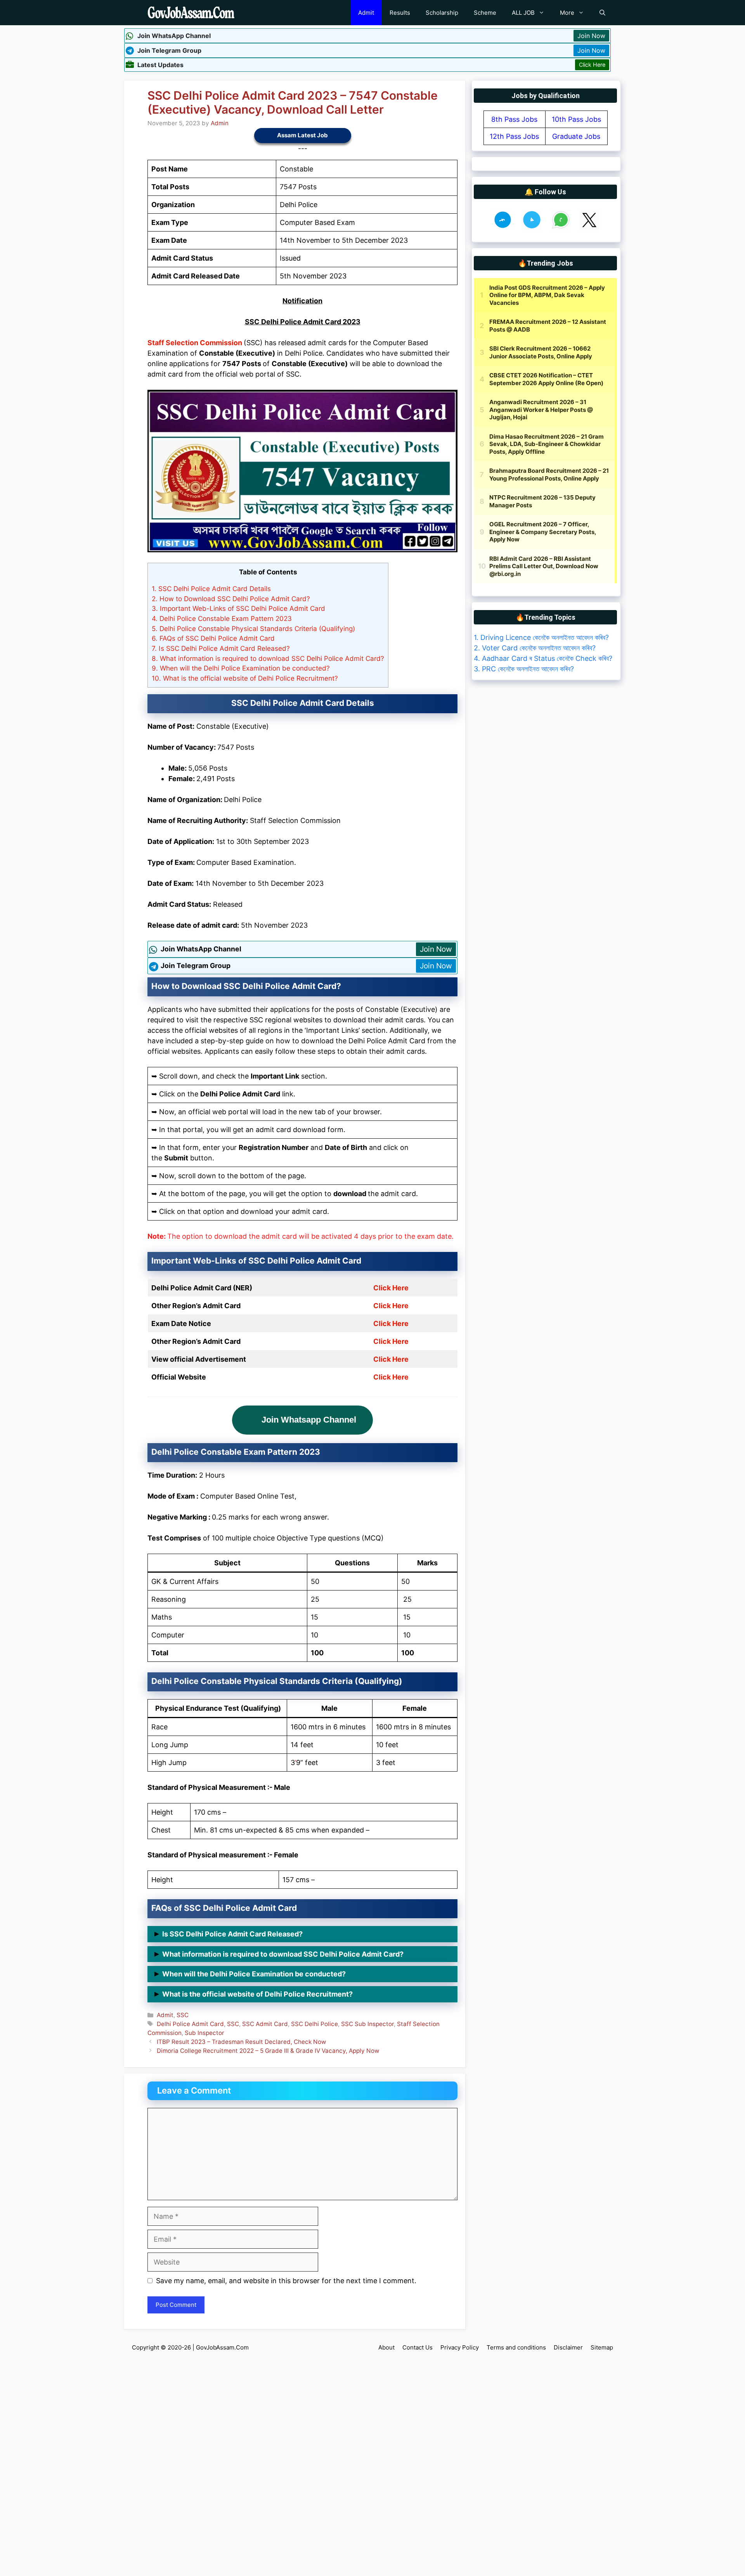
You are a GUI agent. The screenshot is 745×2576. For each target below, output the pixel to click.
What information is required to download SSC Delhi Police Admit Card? (268, 658)
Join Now (591, 36)
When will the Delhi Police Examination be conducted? (241, 668)
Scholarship (442, 13)
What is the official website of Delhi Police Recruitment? (245, 678)
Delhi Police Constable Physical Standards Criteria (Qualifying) (253, 628)
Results (400, 13)
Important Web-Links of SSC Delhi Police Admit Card (238, 608)
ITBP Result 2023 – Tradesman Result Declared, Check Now (241, 2042)
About (386, 2347)
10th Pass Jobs (576, 119)
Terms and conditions (516, 2347)
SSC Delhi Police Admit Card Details (211, 589)
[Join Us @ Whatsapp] (561, 227)
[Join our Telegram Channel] (532, 227)
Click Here (592, 65)
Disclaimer (568, 2347)
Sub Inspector (204, 2033)
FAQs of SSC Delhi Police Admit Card (213, 638)
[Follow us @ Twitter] (589, 227)
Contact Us (418, 2347)
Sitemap (602, 2347)
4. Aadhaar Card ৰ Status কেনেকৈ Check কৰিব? (543, 658)
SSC (183, 2015)
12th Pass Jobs (514, 136)
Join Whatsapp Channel (309, 1420)
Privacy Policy (460, 2347)
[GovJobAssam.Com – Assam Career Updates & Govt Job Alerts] (191, 13)
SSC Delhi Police (314, 2024)
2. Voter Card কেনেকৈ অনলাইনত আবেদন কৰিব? (535, 648)
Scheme (485, 13)
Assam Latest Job (302, 135)
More (567, 13)
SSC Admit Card (265, 2024)
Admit (366, 13)
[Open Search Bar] (602, 13)
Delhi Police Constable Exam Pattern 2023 (222, 618)
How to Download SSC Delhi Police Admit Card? (231, 599)
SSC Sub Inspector (367, 2024)
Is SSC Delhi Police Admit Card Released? (221, 648)
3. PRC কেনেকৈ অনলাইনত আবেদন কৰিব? (524, 669)
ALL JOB (523, 13)
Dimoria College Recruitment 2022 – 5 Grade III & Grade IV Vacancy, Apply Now (268, 2051)
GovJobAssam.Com (222, 2347)
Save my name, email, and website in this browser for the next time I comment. (286, 2281)
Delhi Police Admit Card (190, 2024)
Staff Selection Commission (195, 343)
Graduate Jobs (576, 136)
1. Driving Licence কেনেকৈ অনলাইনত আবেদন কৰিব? (541, 637)
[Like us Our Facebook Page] (503, 227)
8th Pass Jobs (514, 119)
